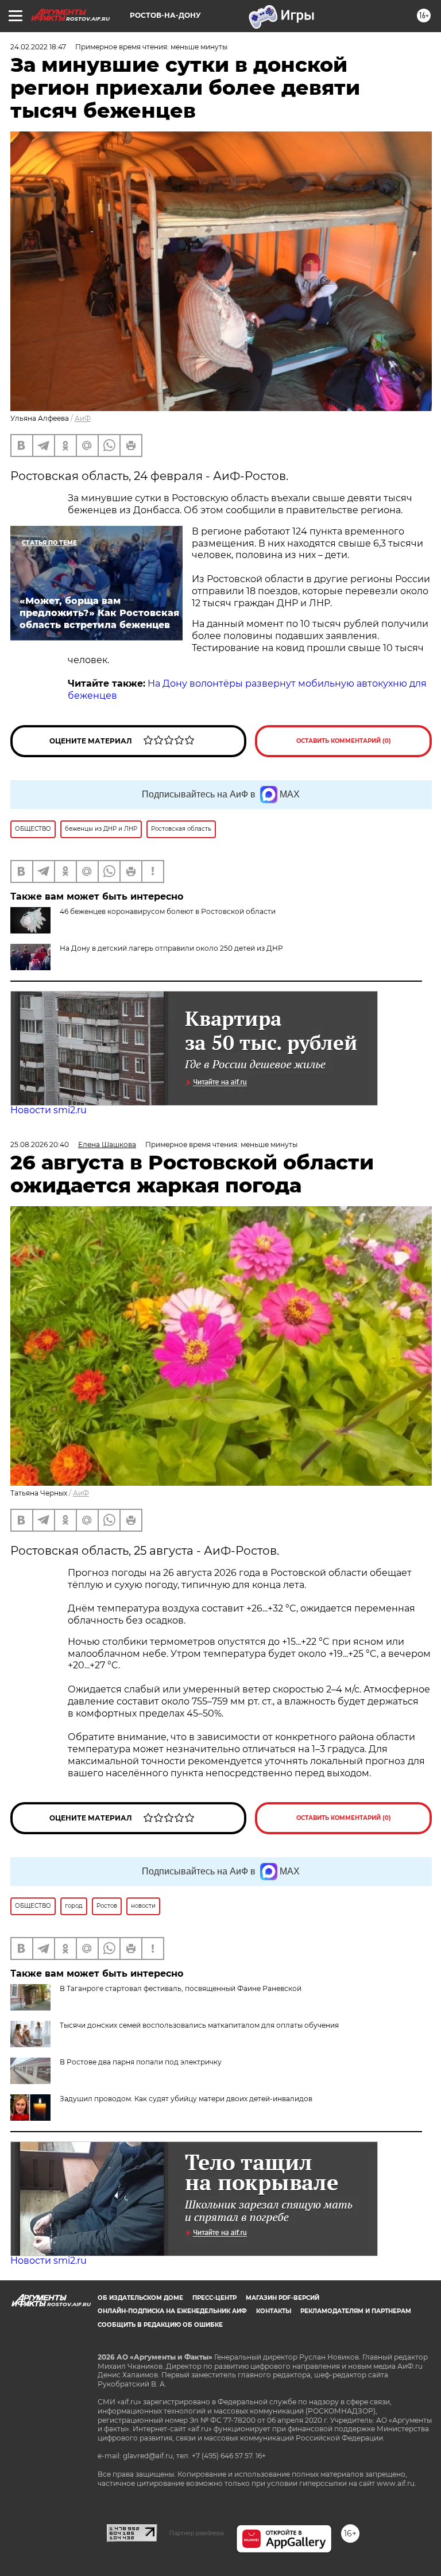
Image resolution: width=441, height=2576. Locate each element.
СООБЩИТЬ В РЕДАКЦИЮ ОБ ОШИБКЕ (160, 2325)
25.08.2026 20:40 (40, 1144)
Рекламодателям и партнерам (356, 2311)
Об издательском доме (140, 2298)
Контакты (274, 2311)
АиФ (83, 418)
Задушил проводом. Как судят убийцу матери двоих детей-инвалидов (186, 2099)
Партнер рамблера (197, 2533)
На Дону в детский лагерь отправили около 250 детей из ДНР (171, 948)
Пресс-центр (214, 2298)
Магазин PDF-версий (283, 2298)
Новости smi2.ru (49, 1110)
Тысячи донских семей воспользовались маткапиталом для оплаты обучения (199, 2025)
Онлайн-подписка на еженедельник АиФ (172, 2311)
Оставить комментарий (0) (344, 741)
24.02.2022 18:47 (38, 47)
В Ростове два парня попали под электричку (141, 2062)
